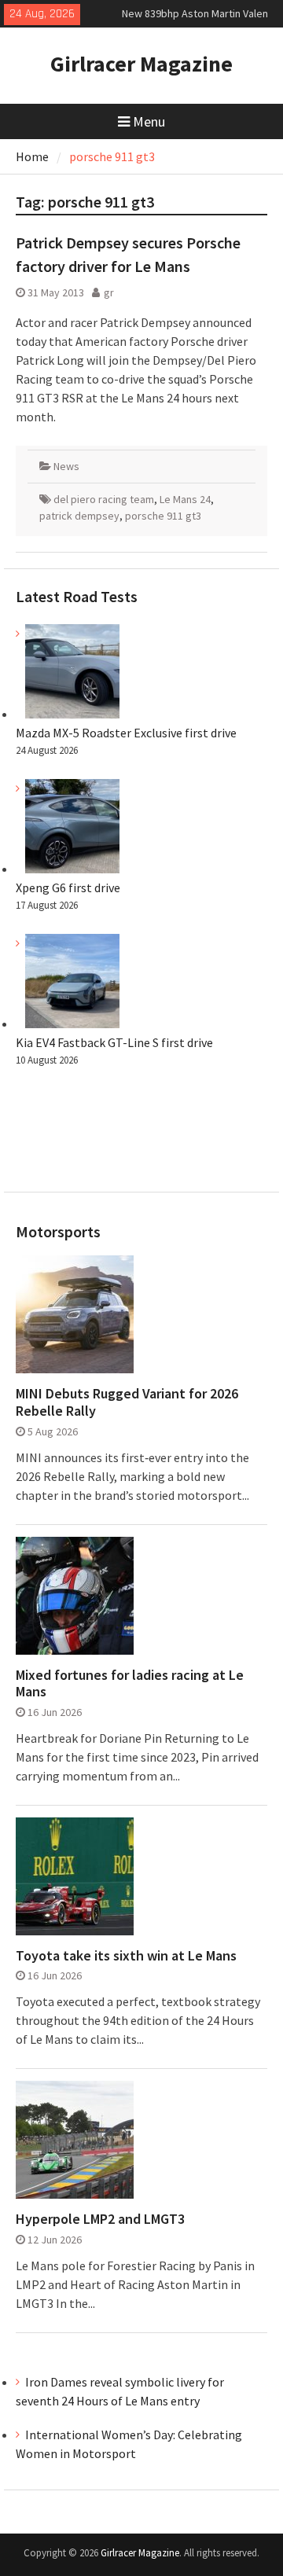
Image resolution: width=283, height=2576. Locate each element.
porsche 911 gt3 (163, 516)
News (66, 466)
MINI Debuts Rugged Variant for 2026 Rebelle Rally (127, 1402)
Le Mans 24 (185, 499)
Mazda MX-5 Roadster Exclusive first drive (126, 733)
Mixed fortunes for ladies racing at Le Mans (130, 1683)
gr (109, 292)
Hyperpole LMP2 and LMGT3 (100, 2219)
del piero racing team (104, 499)
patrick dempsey (79, 516)
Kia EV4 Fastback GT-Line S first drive (114, 1042)
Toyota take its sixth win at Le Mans (126, 1956)
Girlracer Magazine (141, 64)
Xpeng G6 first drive (68, 887)
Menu (149, 121)
